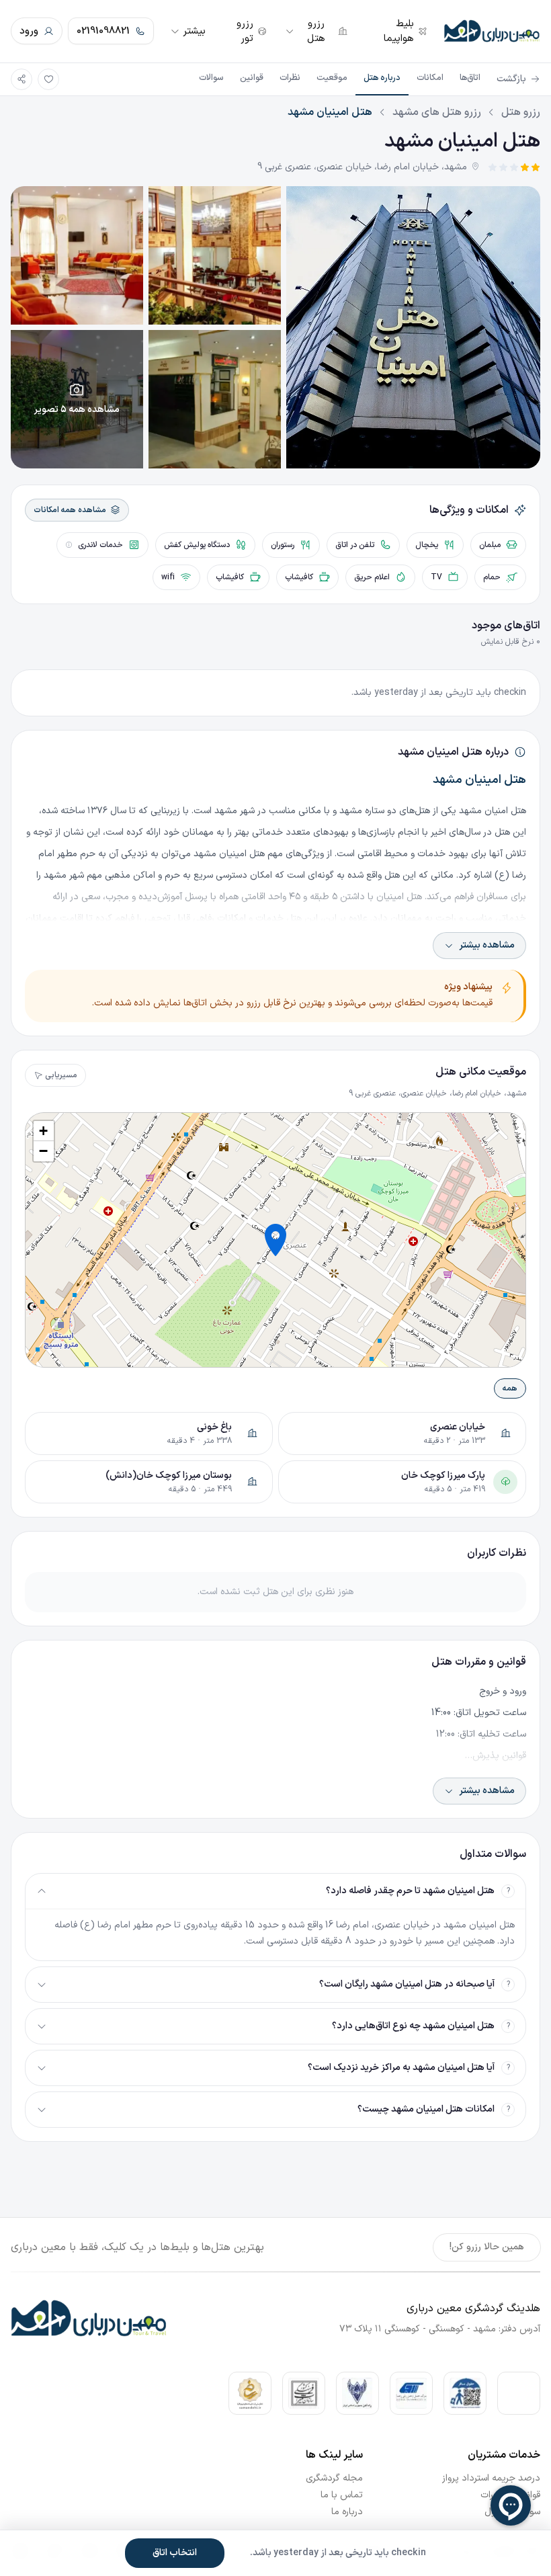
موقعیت (332, 78)
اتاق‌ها (470, 78)
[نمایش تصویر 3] (77, 255)
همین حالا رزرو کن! (487, 2247)
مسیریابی (61, 1075)
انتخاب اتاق (175, 2553)
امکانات (430, 78)
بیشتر (194, 31)
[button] (275, 1240)
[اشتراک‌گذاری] (22, 79)
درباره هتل (382, 78)
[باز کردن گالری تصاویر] (413, 327)
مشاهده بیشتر (487, 945)
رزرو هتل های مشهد (437, 112)
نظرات (290, 78)
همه (510, 1388)
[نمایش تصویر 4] (215, 399)
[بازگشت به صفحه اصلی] (492, 31)
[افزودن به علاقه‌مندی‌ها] (48, 79)
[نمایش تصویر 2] (215, 255)
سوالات (211, 78)
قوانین (252, 78)
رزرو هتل (521, 112)
